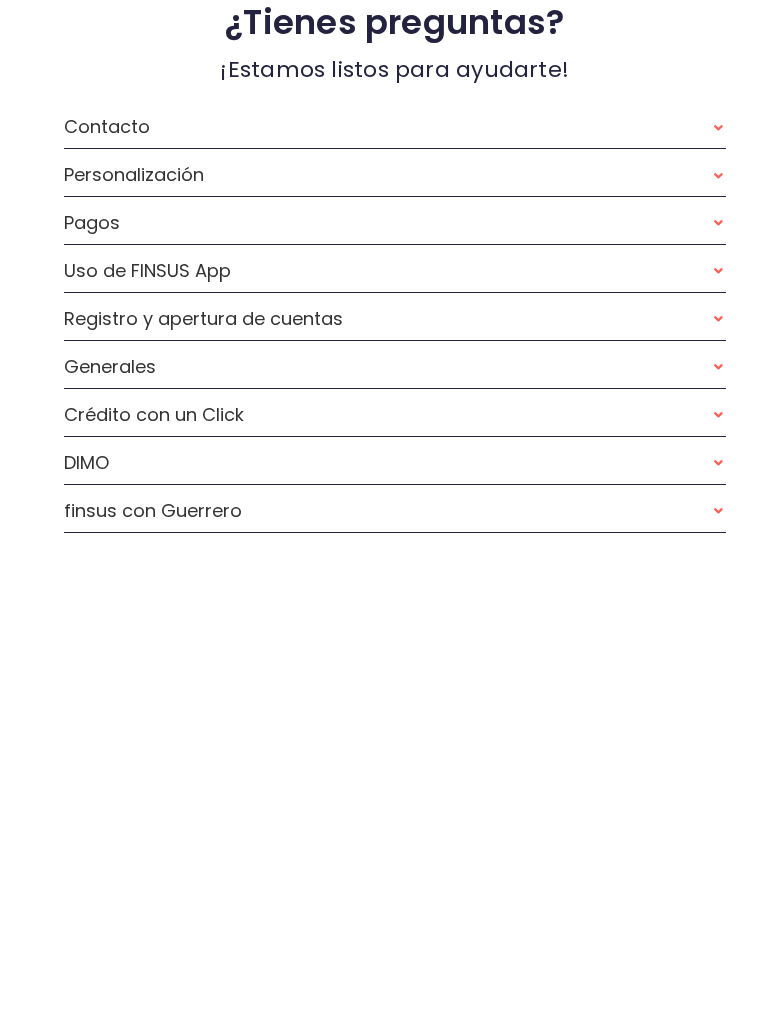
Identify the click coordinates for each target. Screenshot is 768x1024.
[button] (395, 127)
